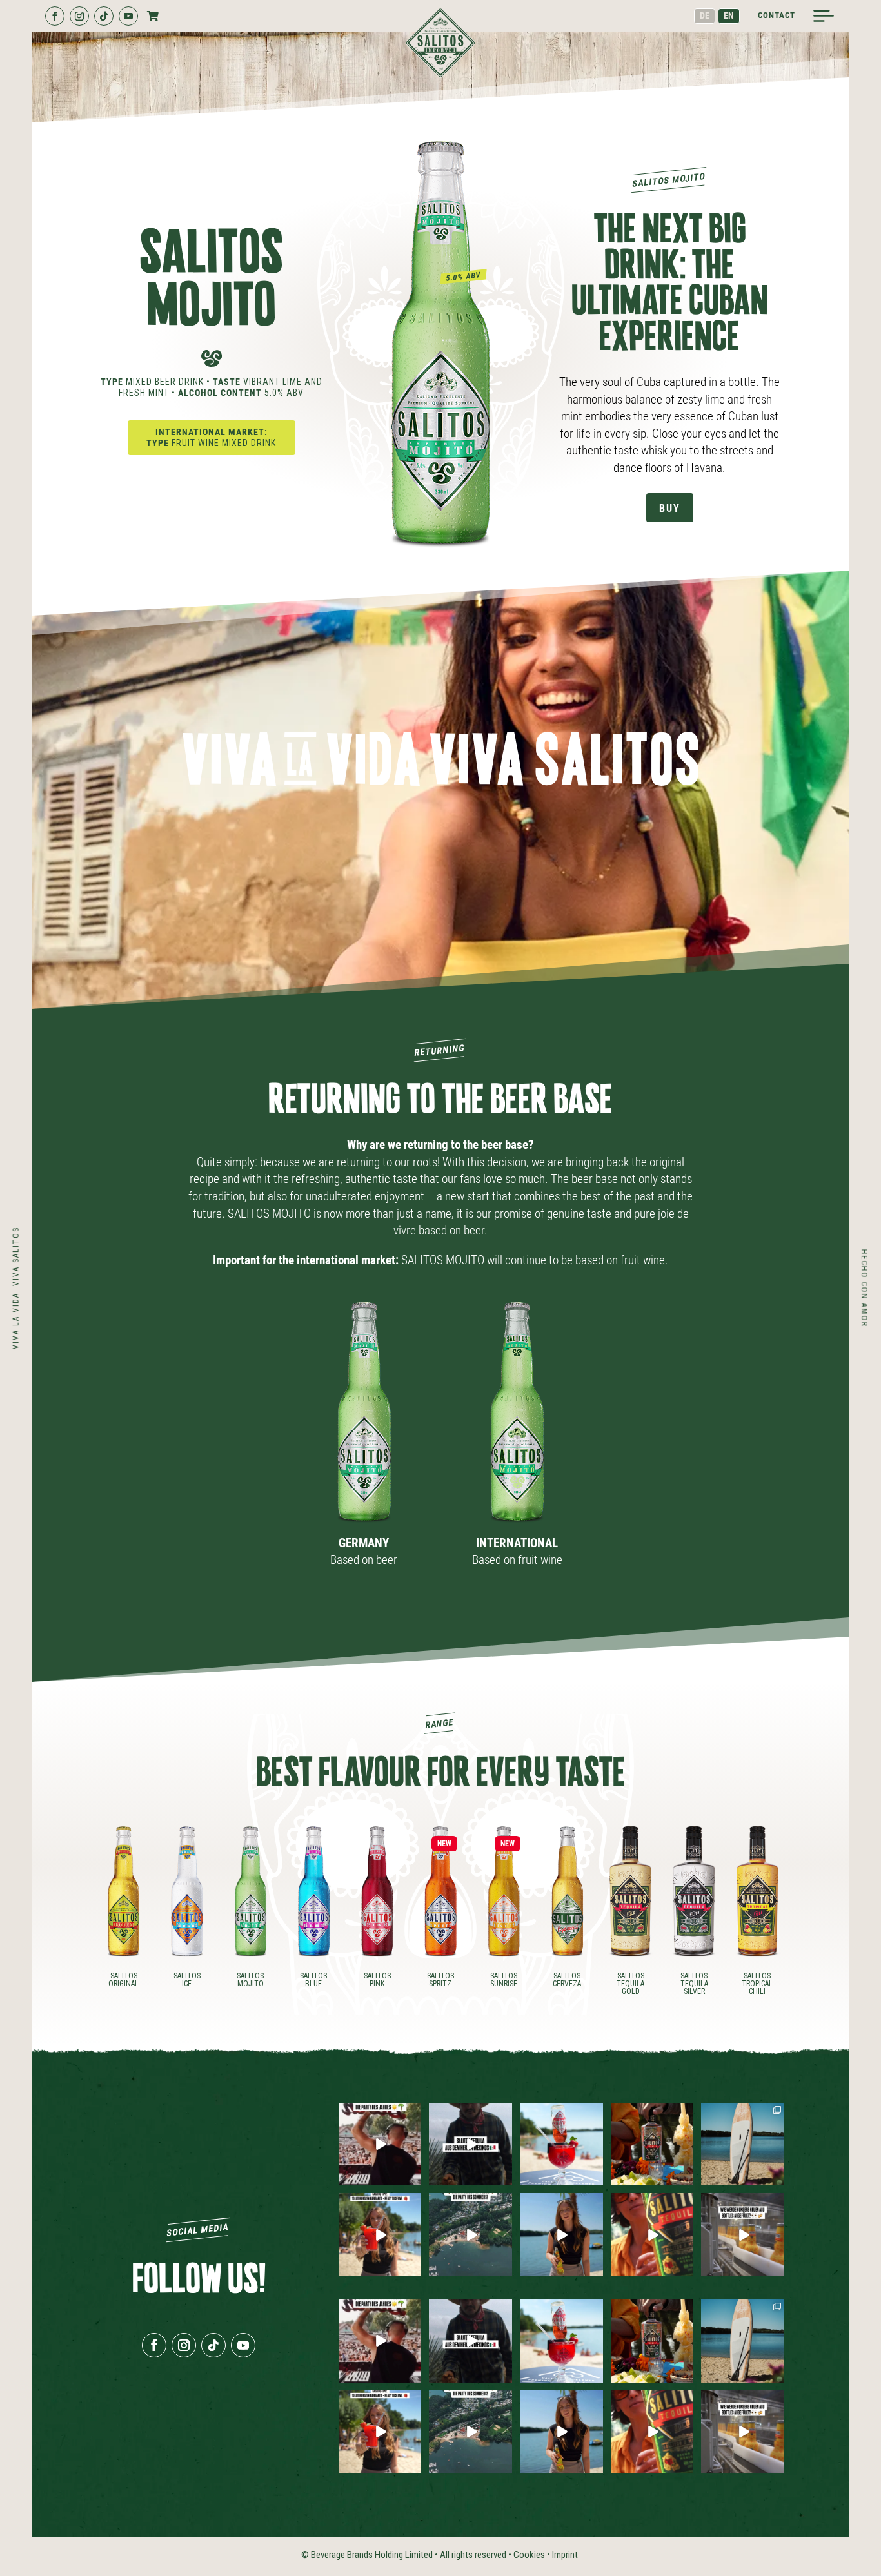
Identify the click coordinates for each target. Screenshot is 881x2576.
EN (729, 15)
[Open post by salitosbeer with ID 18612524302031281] (561, 2235)
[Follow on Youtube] (128, 16)
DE (705, 15)
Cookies (529, 2555)
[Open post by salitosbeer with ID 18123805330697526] (652, 2235)
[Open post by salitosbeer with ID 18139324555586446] (743, 2144)
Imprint (565, 2555)
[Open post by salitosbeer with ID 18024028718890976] (652, 2144)
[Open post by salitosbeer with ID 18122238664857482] (380, 2235)
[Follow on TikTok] (104, 16)
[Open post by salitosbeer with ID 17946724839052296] (380, 2144)
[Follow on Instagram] (79, 16)
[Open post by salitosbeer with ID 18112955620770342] (470, 2235)
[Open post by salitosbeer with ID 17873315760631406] (561, 2144)
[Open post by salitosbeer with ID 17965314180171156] (470, 2144)
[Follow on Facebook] (55, 16)
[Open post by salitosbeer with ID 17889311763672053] (743, 2235)
